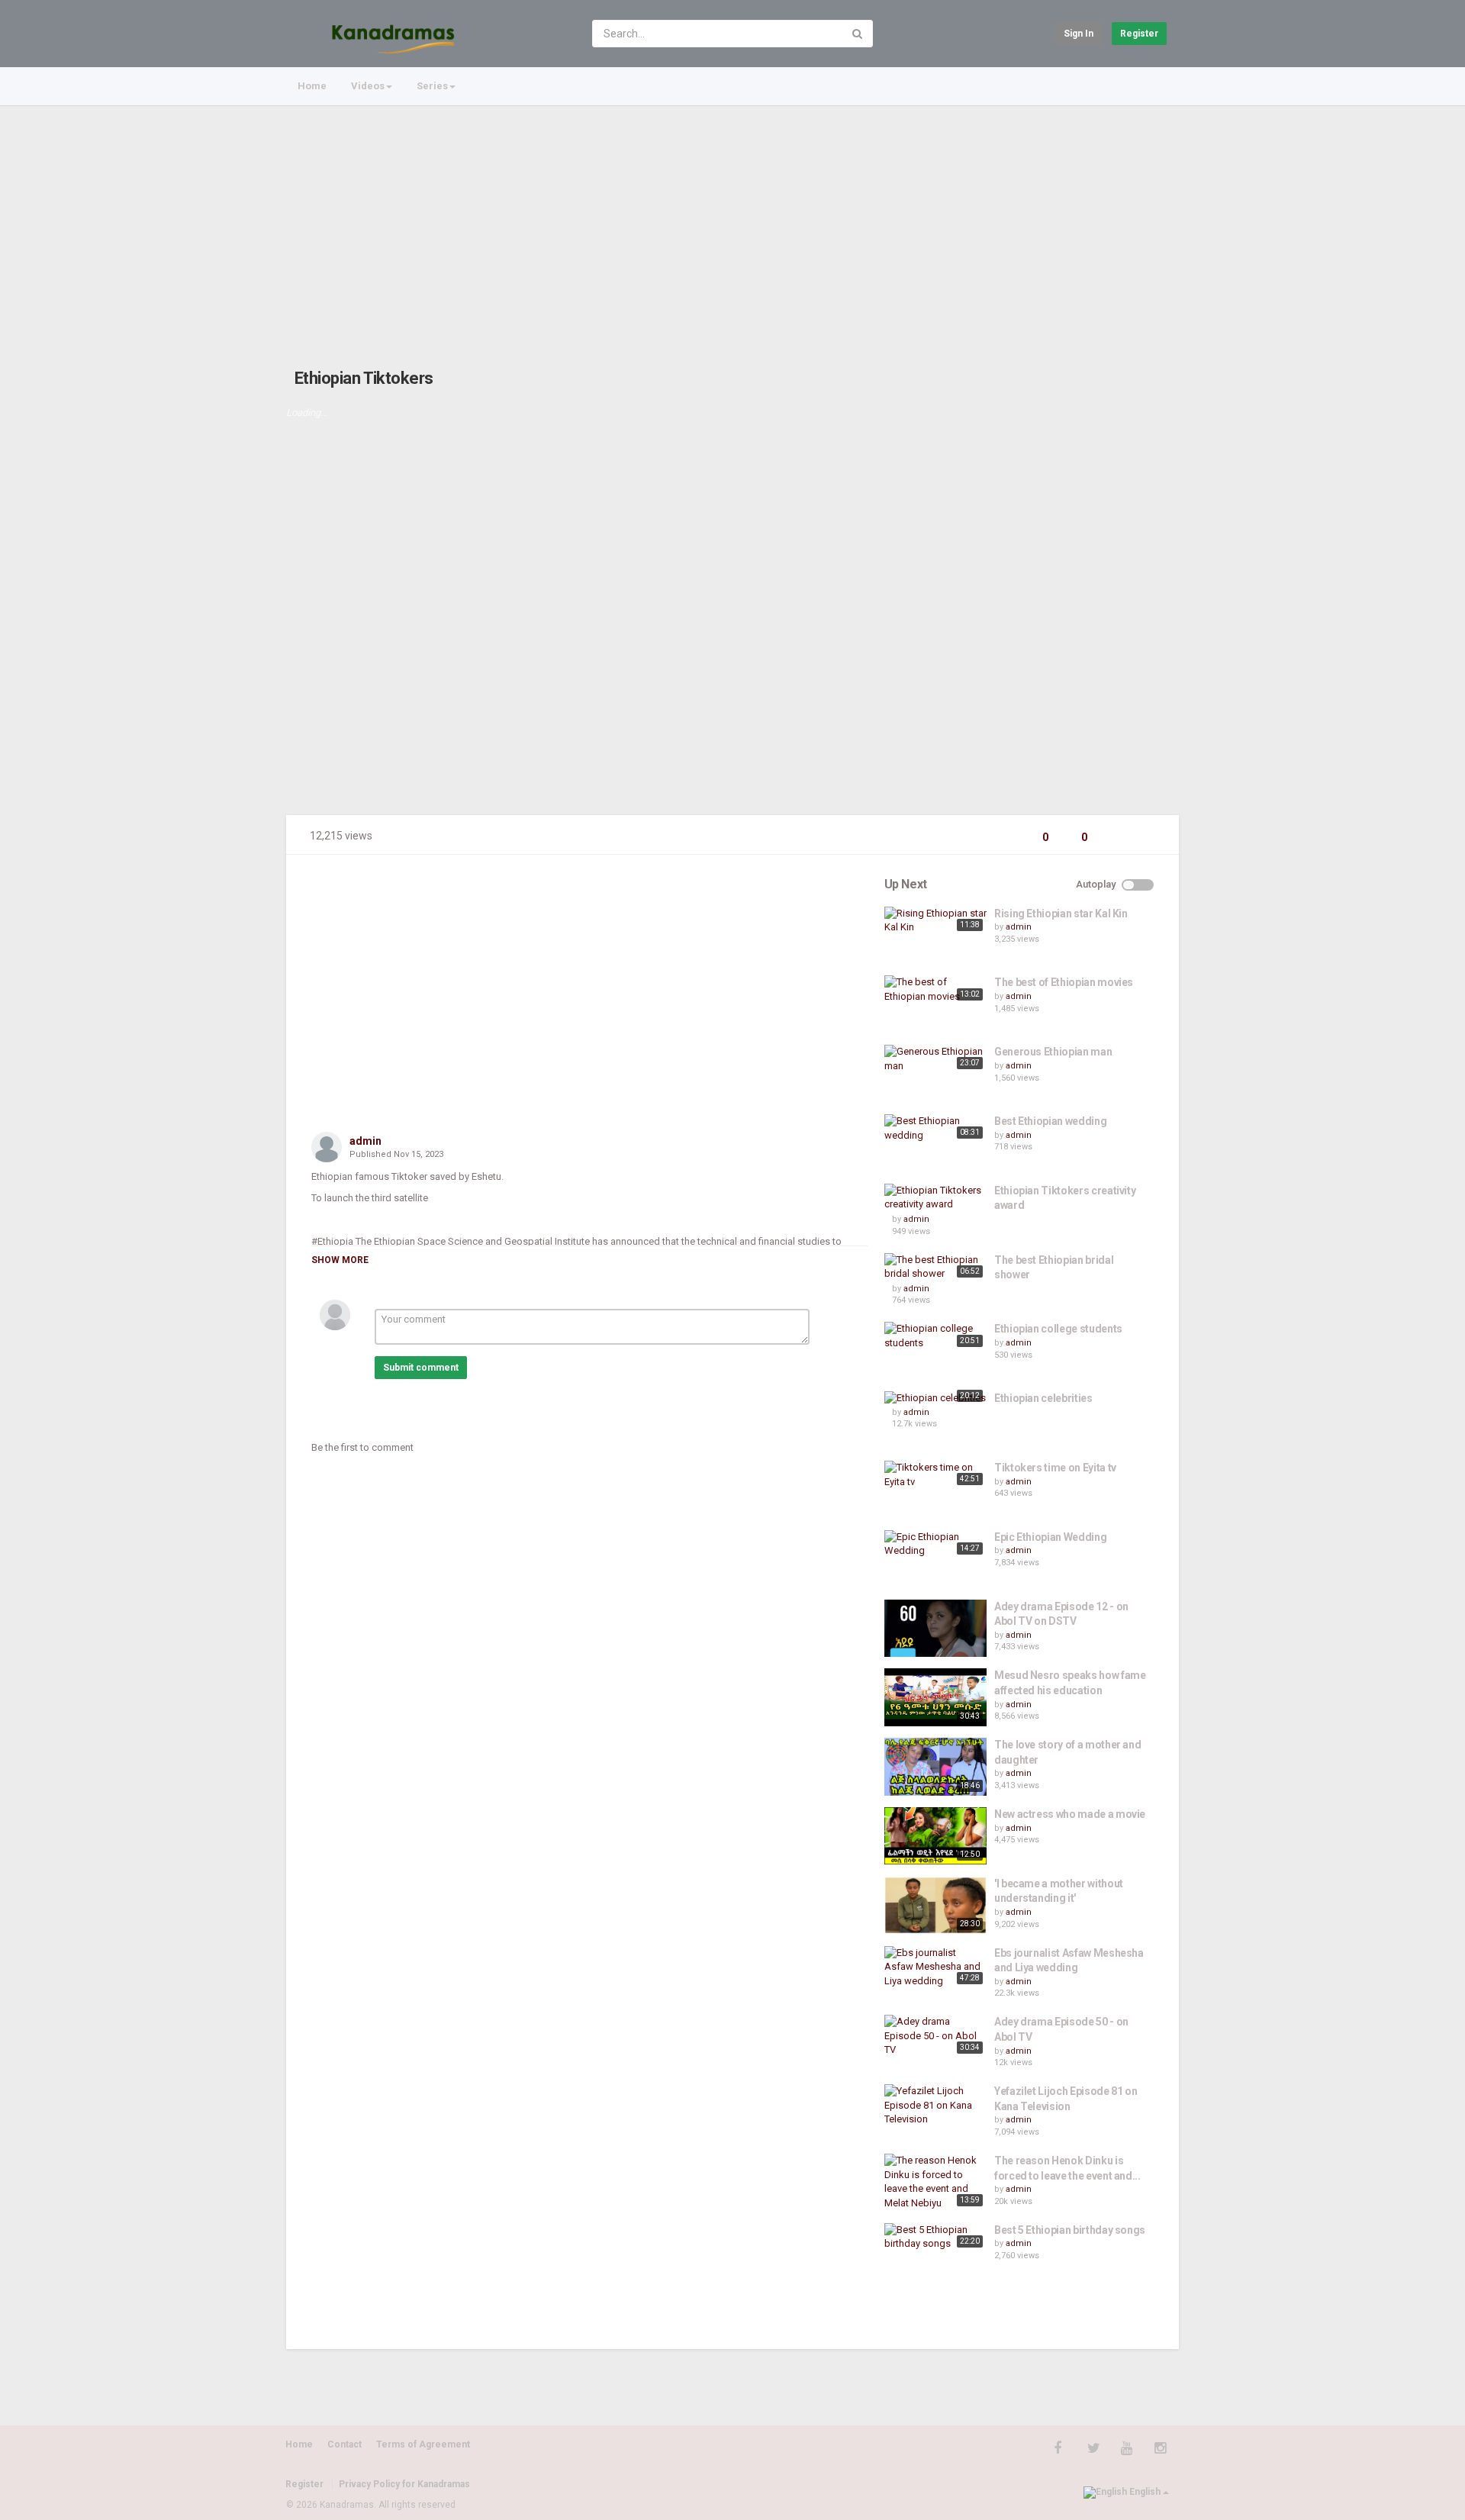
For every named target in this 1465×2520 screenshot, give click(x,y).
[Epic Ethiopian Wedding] (935, 1544)
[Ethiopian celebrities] (935, 1399)
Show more (340, 1260)
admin (365, 1141)
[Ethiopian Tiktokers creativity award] (935, 1198)
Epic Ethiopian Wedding (1050, 1537)
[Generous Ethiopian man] (935, 1059)
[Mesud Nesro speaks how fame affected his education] (935, 1697)
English (1145, 2492)
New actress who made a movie (1070, 1814)
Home (312, 86)
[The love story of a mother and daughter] (935, 1767)
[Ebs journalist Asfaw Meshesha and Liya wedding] (935, 1967)
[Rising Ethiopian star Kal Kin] (935, 921)
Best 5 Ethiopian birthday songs (1070, 2230)
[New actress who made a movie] (935, 1836)
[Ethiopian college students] (935, 1336)
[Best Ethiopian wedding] (935, 1128)
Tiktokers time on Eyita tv (1055, 1468)
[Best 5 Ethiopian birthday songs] (935, 2237)
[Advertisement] (732, 221)
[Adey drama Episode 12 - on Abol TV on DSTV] (935, 1628)
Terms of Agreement (423, 2444)
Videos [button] (368, 86)
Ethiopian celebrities (1043, 1398)
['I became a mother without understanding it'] (935, 1905)
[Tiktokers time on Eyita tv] (935, 1475)
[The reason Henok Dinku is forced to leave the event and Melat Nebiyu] (935, 2182)
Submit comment (421, 1368)
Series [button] (432, 86)
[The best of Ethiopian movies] (935, 989)
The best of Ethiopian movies (1064, 982)
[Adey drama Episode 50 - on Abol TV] (935, 2036)
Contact (345, 2444)
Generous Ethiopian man (1053, 1052)
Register (1139, 34)
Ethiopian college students (1058, 1329)
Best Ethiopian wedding (1050, 1121)
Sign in (1079, 34)
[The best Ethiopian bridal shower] (935, 1267)
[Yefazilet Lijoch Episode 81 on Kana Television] (935, 2106)
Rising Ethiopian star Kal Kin (1061, 914)
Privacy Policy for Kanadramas (404, 2484)
